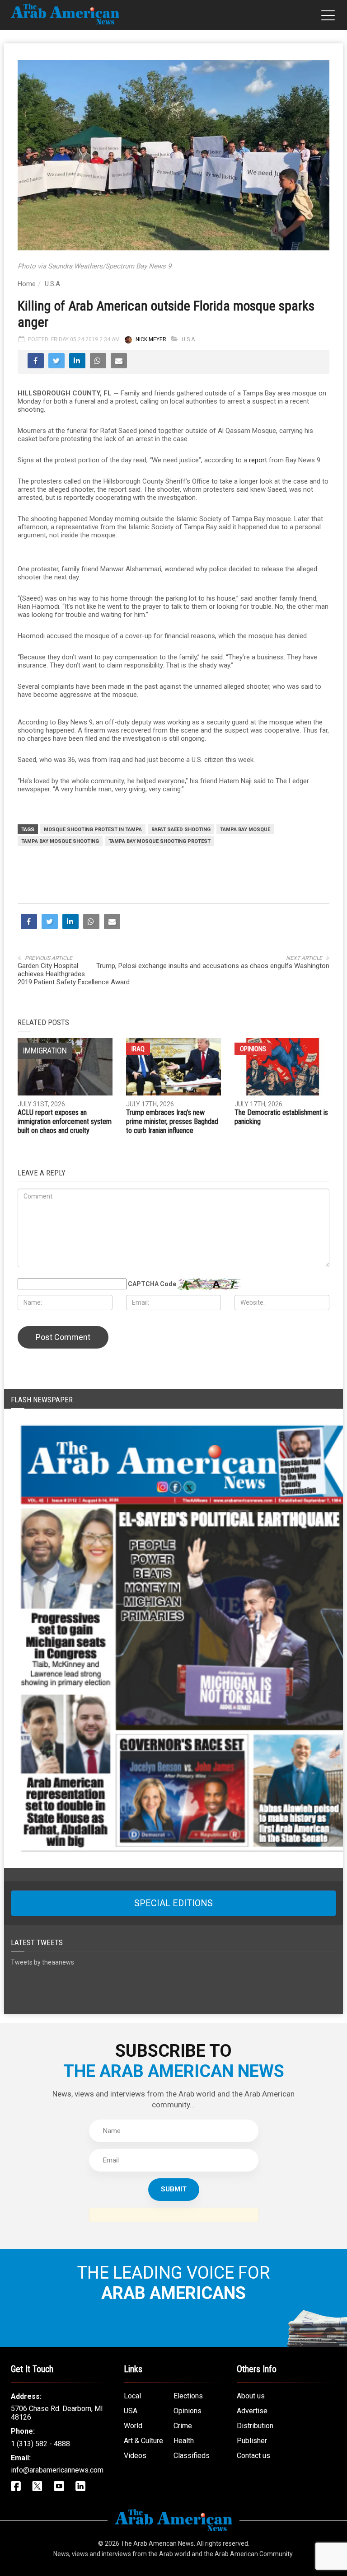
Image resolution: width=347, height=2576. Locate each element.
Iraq (138, 1049)
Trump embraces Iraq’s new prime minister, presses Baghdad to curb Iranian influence (172, 1121)
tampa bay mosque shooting (60, 841)
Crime (183, 2426)
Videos (135, 2456)
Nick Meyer (151, 339)
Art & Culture (143, 2441)
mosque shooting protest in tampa (93, 830)
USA (131, 2411)
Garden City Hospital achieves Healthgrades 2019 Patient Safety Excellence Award (74, 974)
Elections (188, 2396)
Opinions (253, 1049)
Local (132, 2396)
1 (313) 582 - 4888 (40, 2444)
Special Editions (173, 1903)
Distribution (255, 2426)
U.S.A (52, 284)
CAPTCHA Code (152, 1284)
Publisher (252, 2441)
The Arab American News (157, 2543)
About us (251, 2396)
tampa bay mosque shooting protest (159, 841)
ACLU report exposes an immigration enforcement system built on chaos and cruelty (65, 1121)
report (258, 460)
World (133, 2426)
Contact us (253, 2456)
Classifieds (192, 2456)
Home (27, 284)
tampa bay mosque (245, 830)
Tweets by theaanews (42, 1962)
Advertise (252, 2411)
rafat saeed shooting (181, 830)
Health (184, 2441)
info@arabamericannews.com (57, 2470)
